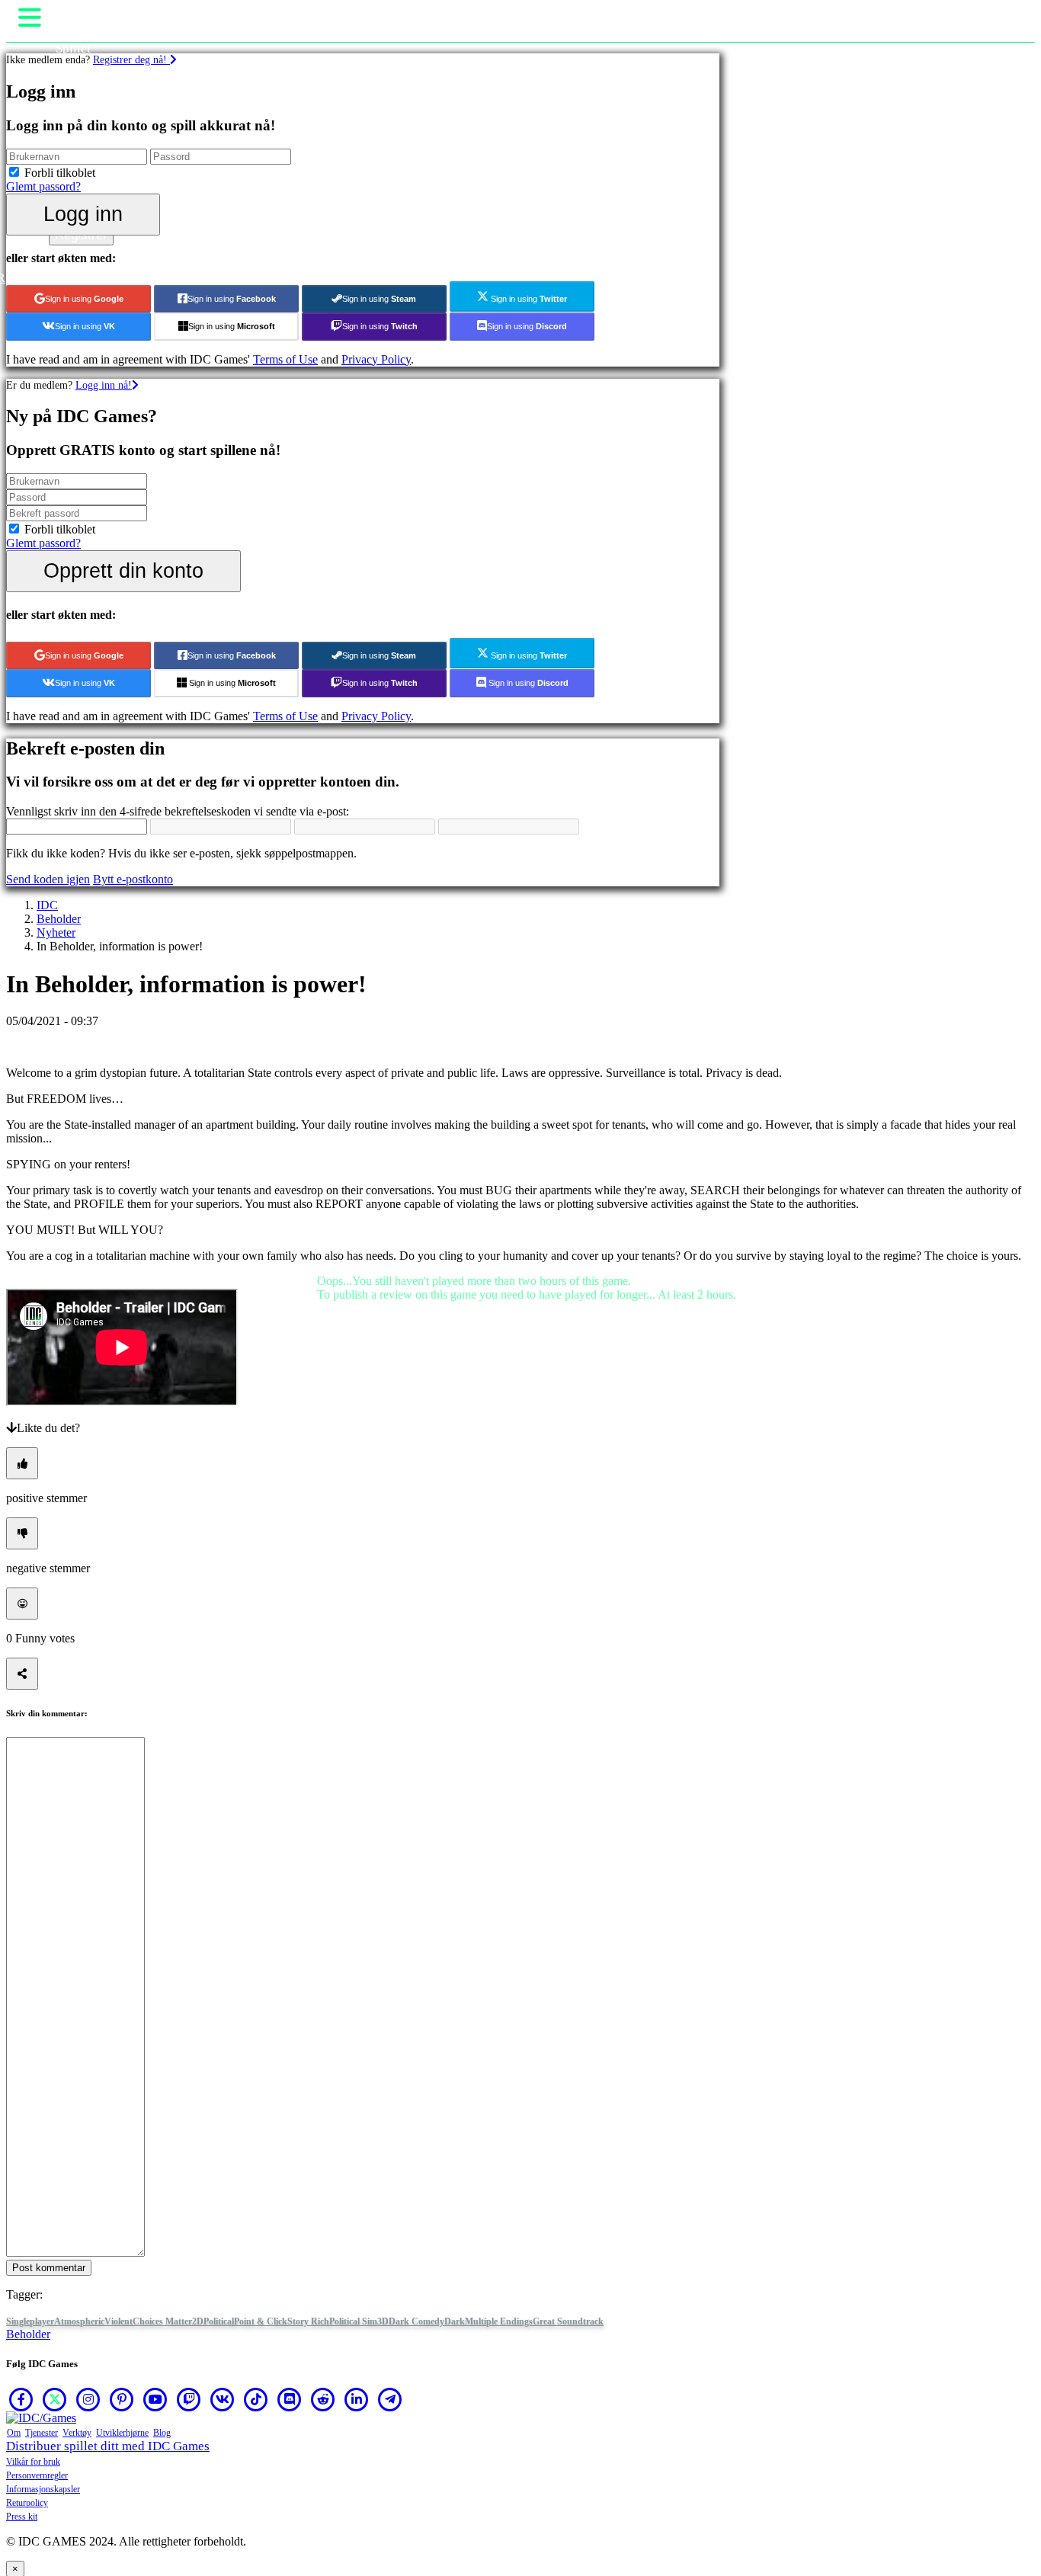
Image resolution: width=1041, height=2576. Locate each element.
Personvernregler (37, 2475)
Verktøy (77, 2433)
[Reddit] (323, 2399)
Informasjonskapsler (43, 2489)
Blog (162, 2433)
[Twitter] (55, 2399)
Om (14, 2433)
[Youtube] (155, 2399)
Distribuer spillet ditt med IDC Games (108, 2446)
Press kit (22, 2517)
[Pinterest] (122, 2399)
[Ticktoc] (256, 2399)
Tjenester (42, 2433)
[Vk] (223, 2399)
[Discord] (290, 2399)
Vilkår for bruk (33, 2462)
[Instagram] (88, 2399)
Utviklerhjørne (122, 2433)
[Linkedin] (357, 2399)
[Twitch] (189, 2399)
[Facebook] (21, 2399)
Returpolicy (27, 2503)
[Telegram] (390, 2399)
